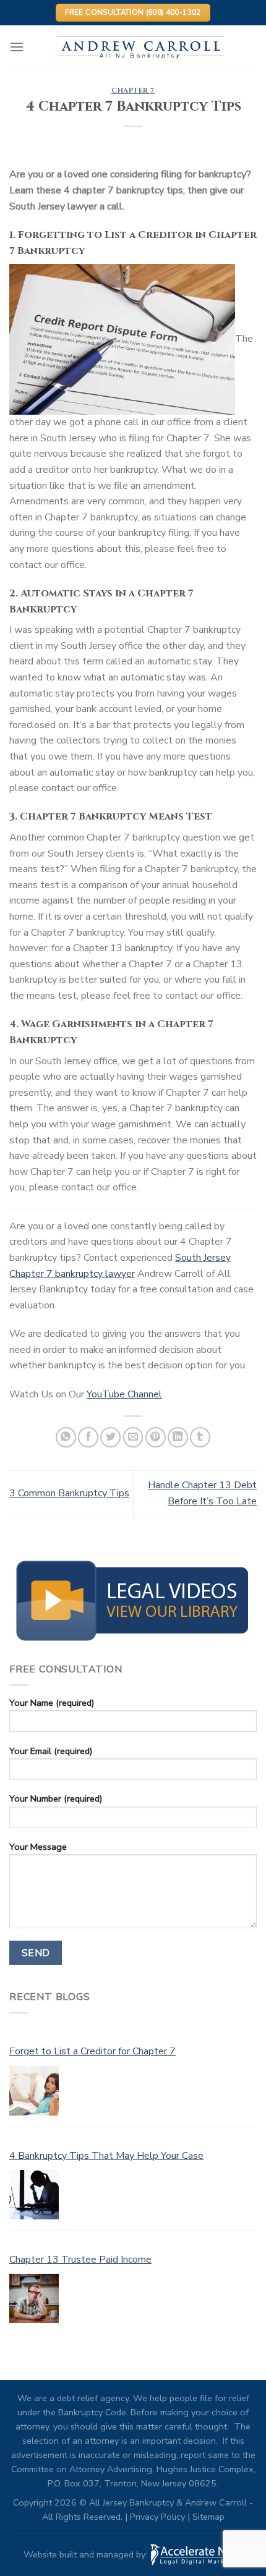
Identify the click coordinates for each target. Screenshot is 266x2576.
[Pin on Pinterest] (156, 1437)
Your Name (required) (52, 1703)
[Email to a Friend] (133, 1437)
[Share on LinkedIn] (178, 1437)
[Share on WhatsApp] (66, 1437)
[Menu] (17, 47)
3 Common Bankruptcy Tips (69, 1493)
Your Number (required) (56, 1799)
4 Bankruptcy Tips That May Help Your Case (106, 2156)
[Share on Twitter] (110, 1437)
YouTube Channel (124, 1394)
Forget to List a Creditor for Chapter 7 (92, 2051)
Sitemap (208, 2517)
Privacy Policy (157, 2517)
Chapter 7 (133, 91)
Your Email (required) (51, 1751)
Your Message (38, 1847)
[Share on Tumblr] (200, 1437)
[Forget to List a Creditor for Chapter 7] (34, 2091)
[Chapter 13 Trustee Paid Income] (34, 2298)
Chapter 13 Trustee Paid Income (80, 2260)
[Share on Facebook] (88, 1437)
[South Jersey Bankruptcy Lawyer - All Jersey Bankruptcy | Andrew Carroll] (140, 47)
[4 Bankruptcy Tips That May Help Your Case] (34, 2195)
